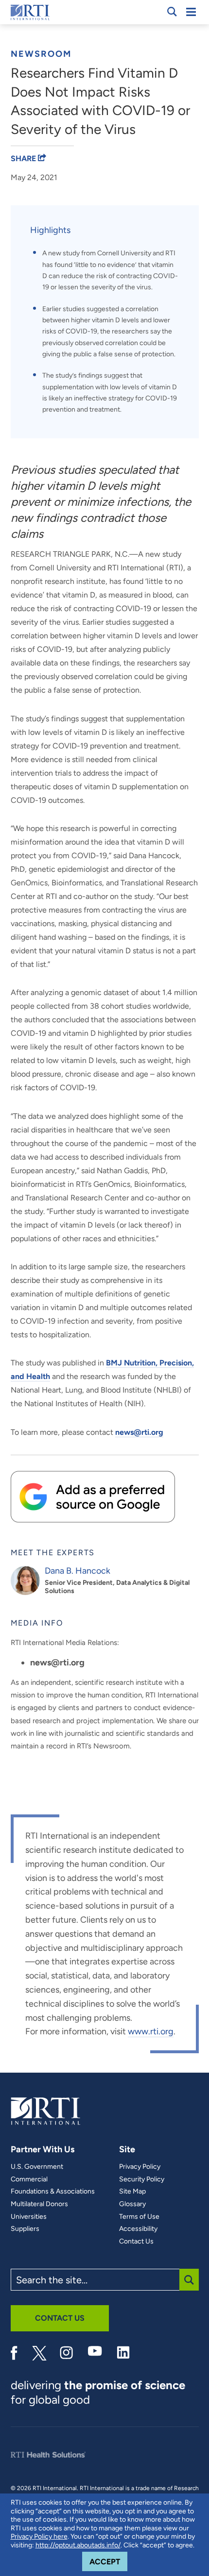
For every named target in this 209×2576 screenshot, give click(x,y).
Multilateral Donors (39, 2204)
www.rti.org (151, 2031)
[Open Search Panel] (172, 12)
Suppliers (25, 2229)
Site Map (132, 2192)
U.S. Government (37, 2167)
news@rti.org (139, 1432)
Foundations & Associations (53, 2192)
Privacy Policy (140, 2167)
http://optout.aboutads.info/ (78, 2545)
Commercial (29, 2179)
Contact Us (136, 2242)
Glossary (132, 2204)
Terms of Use (139, 2217)
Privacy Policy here (39, 2536)
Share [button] (24, 158)
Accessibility (138, 2229)
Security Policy (142, 2179)
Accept (108, 2561)
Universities (29, 2217)
